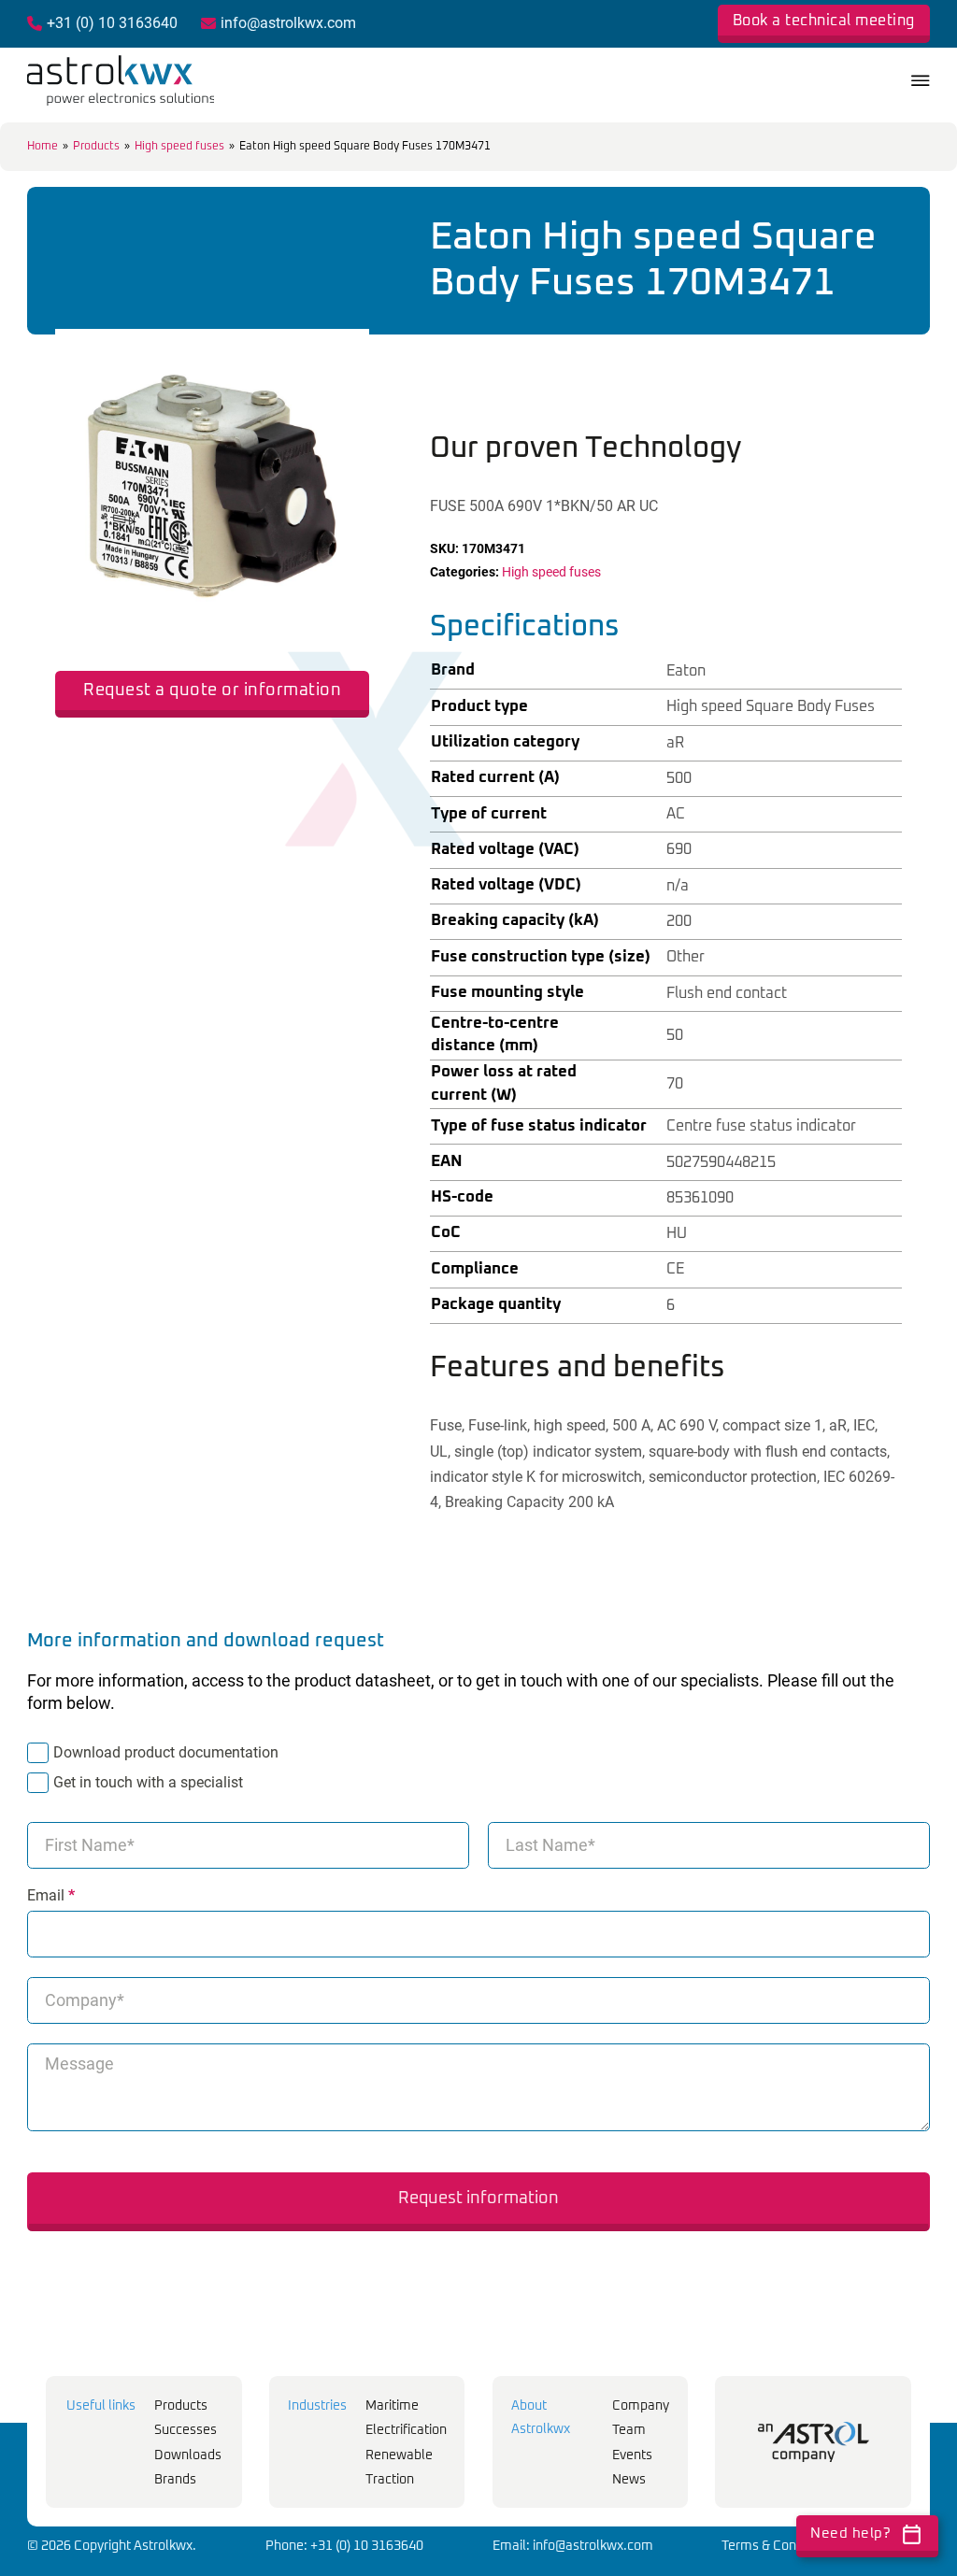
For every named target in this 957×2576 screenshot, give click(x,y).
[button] (344, 354)
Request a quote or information (212, 690)
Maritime (392, 2406)
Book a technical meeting (824, 21)
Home (43, 146)
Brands (175, 2480)
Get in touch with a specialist (148, 1782)
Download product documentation (166, 1752)
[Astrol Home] (814, 2441)
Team (629, 2430)
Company (641, 2406)
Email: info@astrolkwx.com (573, 2546)
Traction (390, 2480)
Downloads (188, 2455)
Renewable (399, 2455)
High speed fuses (179, 146)
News (629, 2480)
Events (632, 2455)
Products (96, 146)
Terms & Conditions (778, 2546)
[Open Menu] (921, 80)
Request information (478, 2199)
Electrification (406, 2430)
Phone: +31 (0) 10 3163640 (344, 2546)
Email (51, 1896)
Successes (186, 2430)
